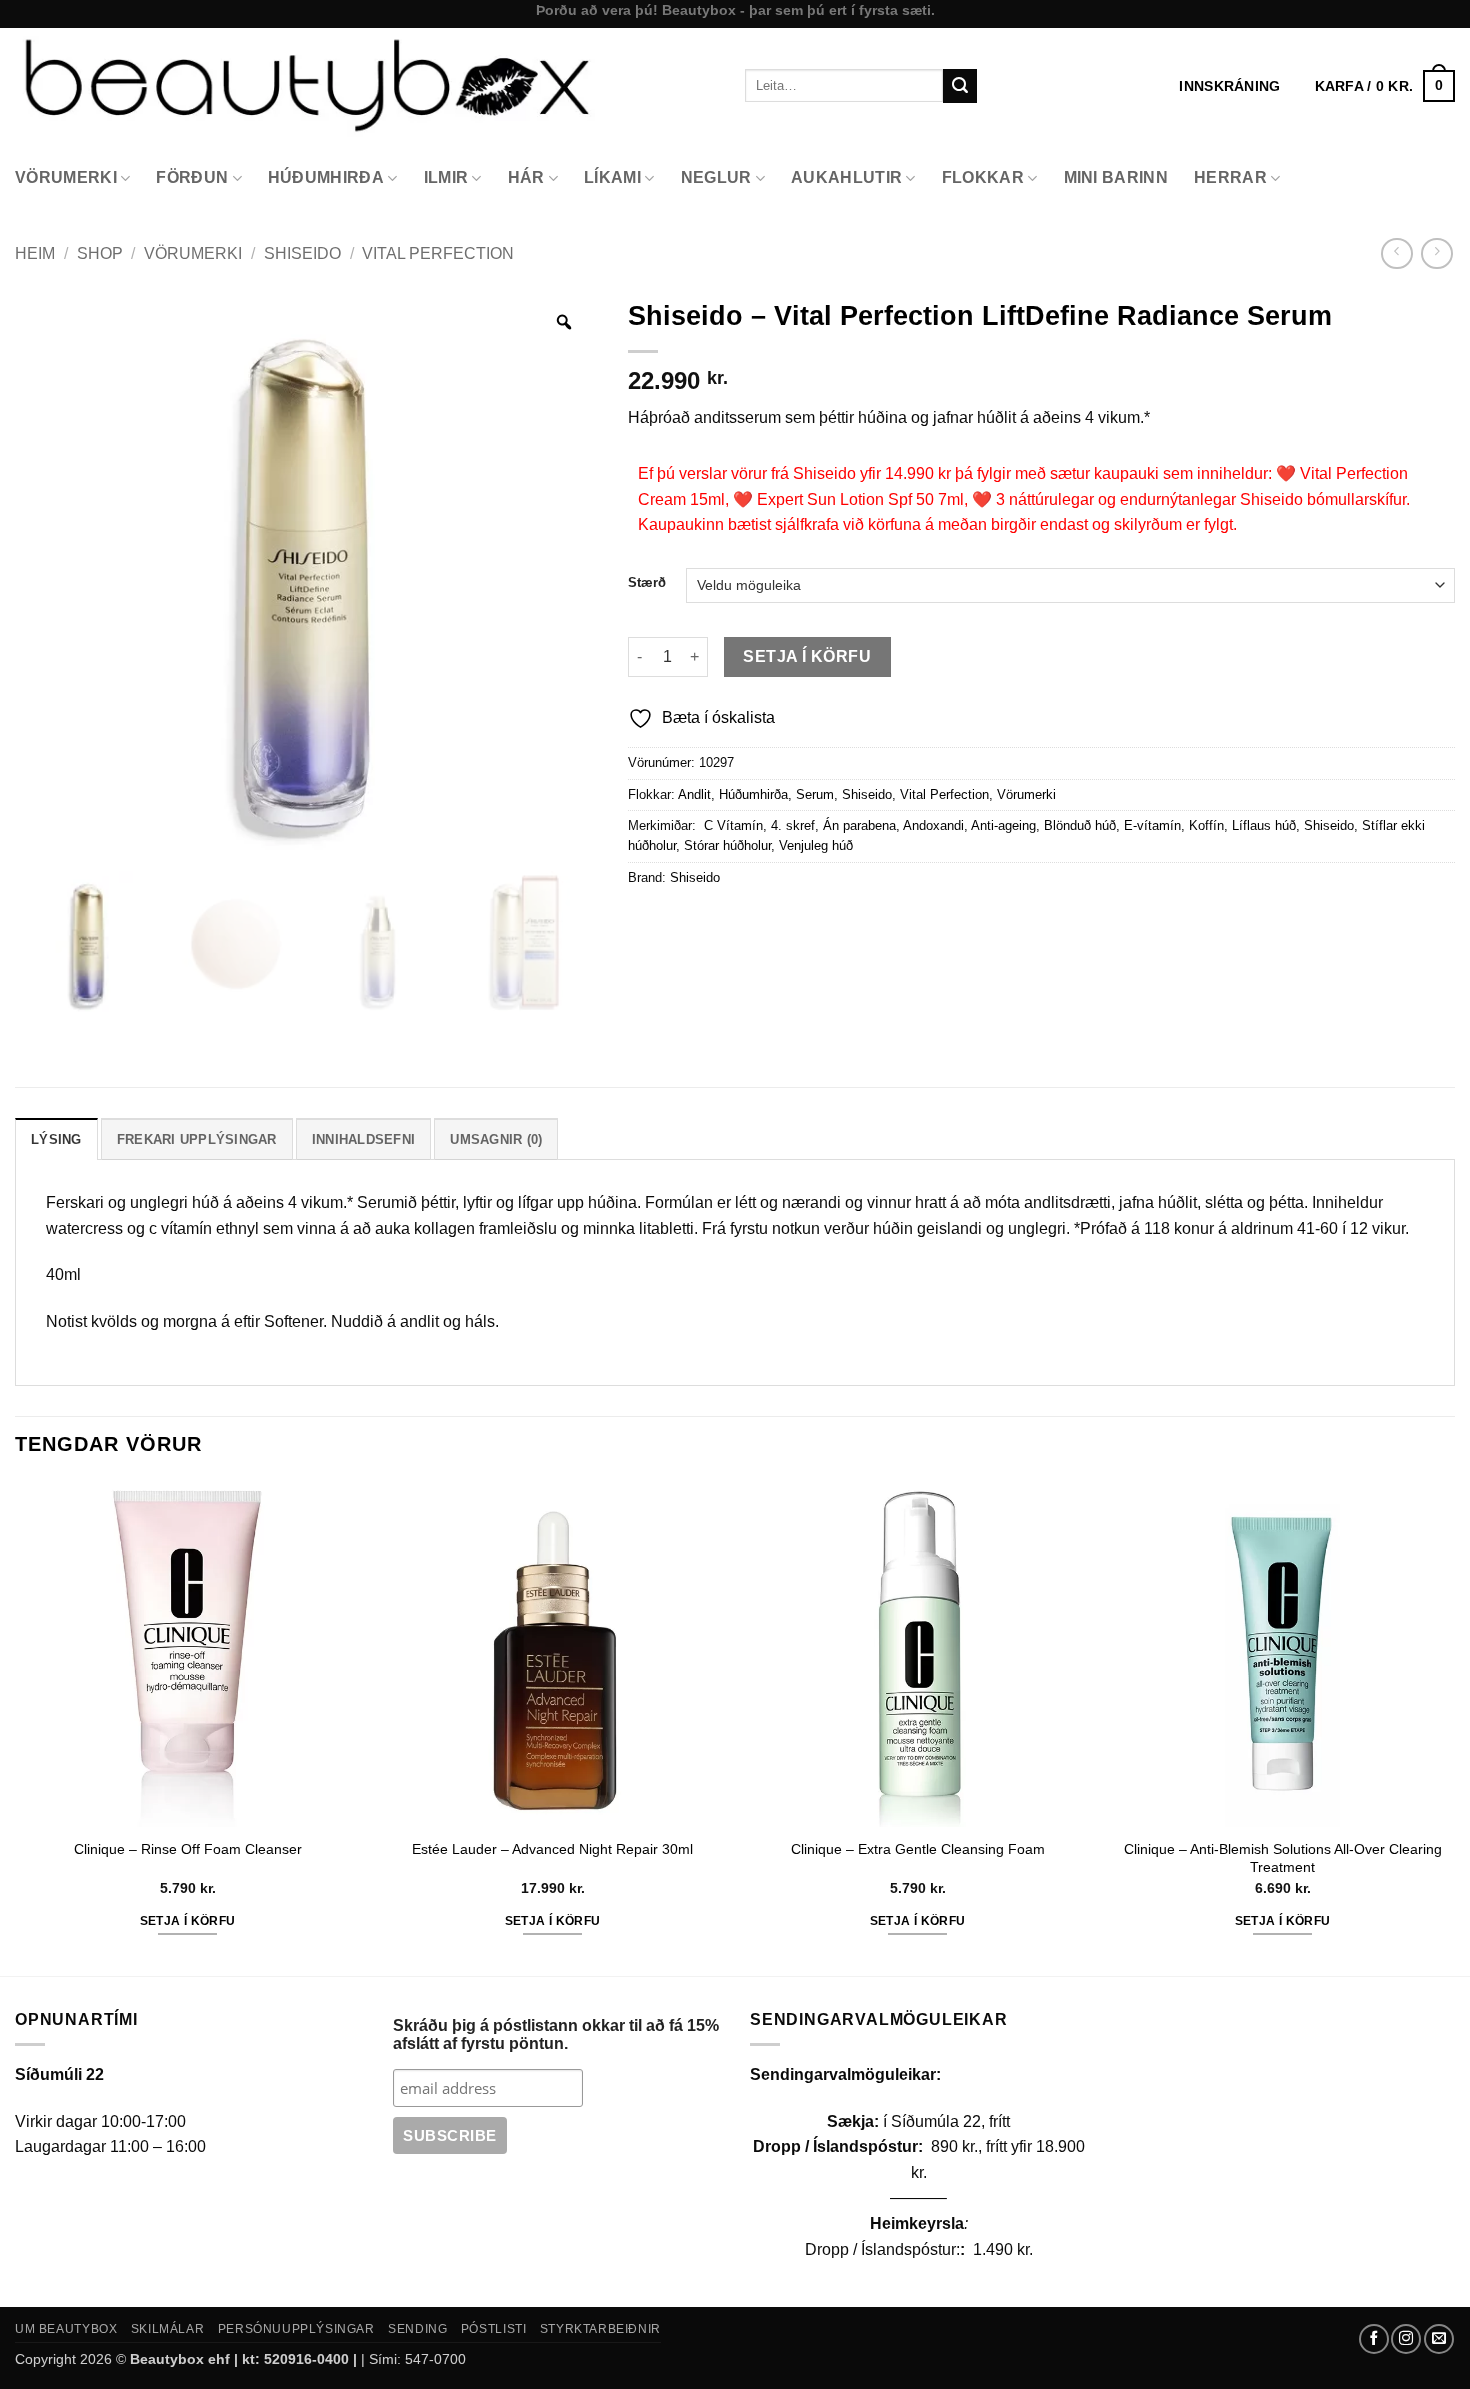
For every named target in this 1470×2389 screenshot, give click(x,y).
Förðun (192, 177)
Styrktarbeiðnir (600, 2329)
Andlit (694, 794)
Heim (35, 253)
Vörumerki (66, 177)
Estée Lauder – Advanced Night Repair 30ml (552, 1849)
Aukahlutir (846, 177)
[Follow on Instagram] (1406, 2339)
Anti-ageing (1003, 825)
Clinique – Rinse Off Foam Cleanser (188, 1849)
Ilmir (446, 177)
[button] (1385, 86)
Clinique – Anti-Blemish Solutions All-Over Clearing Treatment (1283, 1858)
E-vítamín (1152, 825)
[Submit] (960, 86)
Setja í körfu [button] (188, 1921)
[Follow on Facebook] (1374, 2339)
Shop (100, 253)
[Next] (1454, 1726)
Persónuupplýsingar (296, 2329)
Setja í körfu (807, 656)
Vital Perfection (438, 253)
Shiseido (302, 253)
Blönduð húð (1080, 825)
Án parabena (859, 825)
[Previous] (16, 1726)
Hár (526, 177)
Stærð (647, 583)
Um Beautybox (66, 2329)
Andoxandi (933, 825)
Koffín (1206, 825)
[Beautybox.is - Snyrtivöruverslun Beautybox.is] (365, 85)
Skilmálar (168, 2329)
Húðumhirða (326, 177)
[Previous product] (1436, 253)
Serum (815, 794)
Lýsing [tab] (56, 1139)
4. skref (793, 825)
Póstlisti (494, 2329)
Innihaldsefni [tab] (363, 1139)
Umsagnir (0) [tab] (496, 1139)
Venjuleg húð (816, 845)
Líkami (612, 177)
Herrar (1230, 177)
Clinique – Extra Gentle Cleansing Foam (918, 1849)
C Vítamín (731, 825)
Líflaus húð (1264, 825)
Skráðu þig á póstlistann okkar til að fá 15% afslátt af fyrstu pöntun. (556, 2034)
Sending (417, 2329)
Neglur (716, 177)
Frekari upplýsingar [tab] (197, 1139)
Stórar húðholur (727, 845)
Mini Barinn (1116, 177)
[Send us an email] (1439, 2339)
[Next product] (1396, 253)
